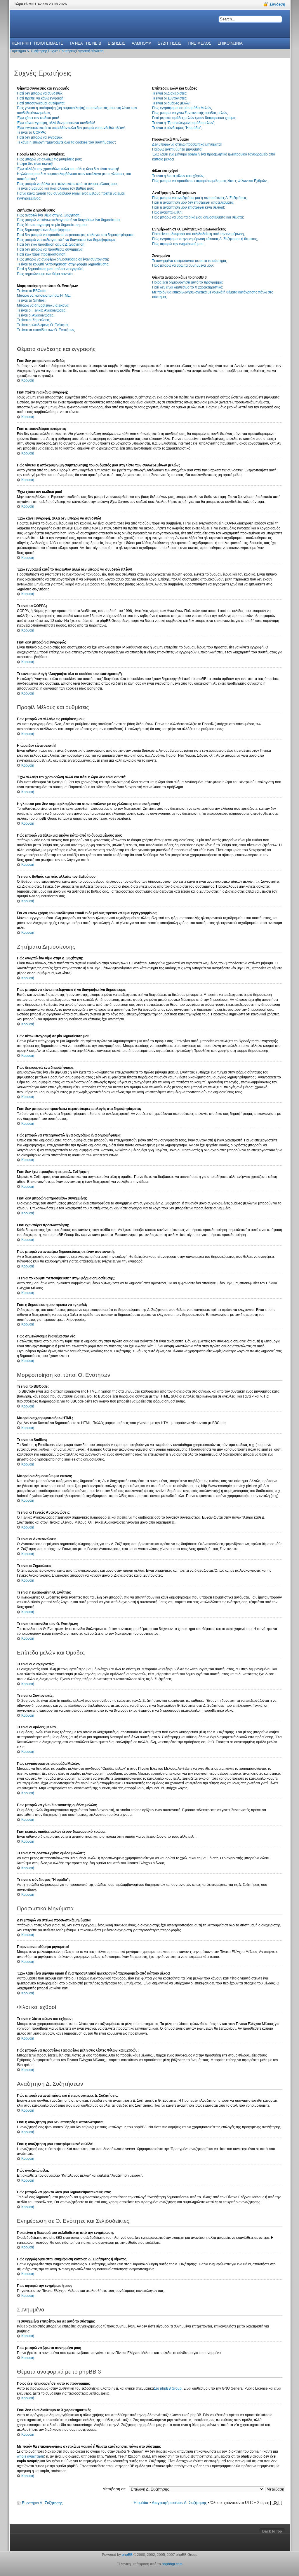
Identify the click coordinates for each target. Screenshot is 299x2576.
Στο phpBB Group (168, 2388)
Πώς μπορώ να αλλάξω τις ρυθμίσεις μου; (49, 159)
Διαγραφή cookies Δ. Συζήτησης (179, 2503)
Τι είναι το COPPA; (31, 132)
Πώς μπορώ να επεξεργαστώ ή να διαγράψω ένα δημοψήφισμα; (67, 240)
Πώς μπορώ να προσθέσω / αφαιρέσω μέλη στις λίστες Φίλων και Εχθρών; (210, 181)
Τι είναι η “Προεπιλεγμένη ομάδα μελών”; (184, 123)
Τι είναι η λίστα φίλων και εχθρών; (178, 176)
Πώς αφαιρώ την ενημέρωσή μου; (178, 244)
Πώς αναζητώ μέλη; (167, 212)
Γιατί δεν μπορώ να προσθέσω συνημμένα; (50, 249)
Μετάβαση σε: (114, 2489)
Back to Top (272, 2531)
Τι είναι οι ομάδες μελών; (171, 103)
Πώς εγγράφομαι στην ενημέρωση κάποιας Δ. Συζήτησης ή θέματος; (205, 239)
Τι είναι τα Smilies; (31, 300)
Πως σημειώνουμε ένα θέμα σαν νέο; (45, 274)
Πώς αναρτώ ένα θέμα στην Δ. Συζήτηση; (49, 215)
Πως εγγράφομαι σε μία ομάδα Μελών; (182, 108)
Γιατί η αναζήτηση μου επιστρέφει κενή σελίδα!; (188, 207)
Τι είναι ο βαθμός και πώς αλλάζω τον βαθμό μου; (55, 188)
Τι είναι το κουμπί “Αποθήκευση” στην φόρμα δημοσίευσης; (63, 264)
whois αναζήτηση (31, 2456)
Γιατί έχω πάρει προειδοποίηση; (42, 254)
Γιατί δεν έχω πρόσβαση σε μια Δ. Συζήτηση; (51, 244)
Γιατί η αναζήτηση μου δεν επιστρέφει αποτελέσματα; (193, 202)
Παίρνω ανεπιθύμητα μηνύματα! (177, 149)
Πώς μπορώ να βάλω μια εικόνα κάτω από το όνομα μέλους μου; (67, 184)
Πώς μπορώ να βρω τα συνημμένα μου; (183, 265)
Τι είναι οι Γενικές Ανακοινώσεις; (42, 310)
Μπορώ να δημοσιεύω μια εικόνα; (43, 305)
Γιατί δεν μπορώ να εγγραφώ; (40, 137)
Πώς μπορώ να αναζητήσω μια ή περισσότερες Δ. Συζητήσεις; (200, 198)
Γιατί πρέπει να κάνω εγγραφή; (41, 98)
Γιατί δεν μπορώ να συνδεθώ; (40, 93)
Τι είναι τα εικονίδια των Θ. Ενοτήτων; (46, 330)
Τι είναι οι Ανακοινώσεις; (36, 315)
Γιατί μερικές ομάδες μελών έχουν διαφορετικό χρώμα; (194, 118)
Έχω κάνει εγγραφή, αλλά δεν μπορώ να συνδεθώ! (56, 123)
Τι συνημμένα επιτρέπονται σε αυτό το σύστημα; (190, 261)
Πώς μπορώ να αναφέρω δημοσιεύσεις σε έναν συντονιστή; (63, 259)
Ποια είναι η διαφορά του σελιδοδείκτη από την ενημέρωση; (198, 234)
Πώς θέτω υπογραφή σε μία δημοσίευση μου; (52, 225)
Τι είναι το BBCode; (32, 291)
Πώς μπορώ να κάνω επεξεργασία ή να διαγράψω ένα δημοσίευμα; (69, 220)
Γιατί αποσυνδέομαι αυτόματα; (41, 103)
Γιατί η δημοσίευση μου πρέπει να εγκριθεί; (50, 269)
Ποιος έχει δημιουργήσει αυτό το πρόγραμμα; (188, 282)
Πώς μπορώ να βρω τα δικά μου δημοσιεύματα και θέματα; (198, 217)
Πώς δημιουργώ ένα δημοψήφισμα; (45, 230)
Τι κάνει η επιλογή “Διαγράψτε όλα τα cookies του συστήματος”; (66, 142)
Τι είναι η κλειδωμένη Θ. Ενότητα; (43, 325)
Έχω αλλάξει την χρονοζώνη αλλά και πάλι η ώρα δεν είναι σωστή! (68, 169)
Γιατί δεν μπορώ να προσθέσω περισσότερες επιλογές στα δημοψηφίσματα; (76, 235)
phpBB (127, 2555)
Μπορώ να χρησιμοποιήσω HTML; (44, 295)
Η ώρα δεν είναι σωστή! (35, 164)
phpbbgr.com (172, 2564)
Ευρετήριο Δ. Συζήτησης (42, 2503)
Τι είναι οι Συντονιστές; (170, 98)
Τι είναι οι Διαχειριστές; (170, 93)
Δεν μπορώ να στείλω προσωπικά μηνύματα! (187, 144)
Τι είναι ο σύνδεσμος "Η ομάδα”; (177, 128)
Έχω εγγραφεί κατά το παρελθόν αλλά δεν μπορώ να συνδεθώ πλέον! (71, 128)
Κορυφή (28, 380)
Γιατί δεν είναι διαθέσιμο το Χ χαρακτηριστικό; (188, 287)
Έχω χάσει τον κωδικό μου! (38, 118)
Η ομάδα (141, 2503)
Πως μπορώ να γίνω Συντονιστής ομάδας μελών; (190, 113)
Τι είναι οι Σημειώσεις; (34, 320)
